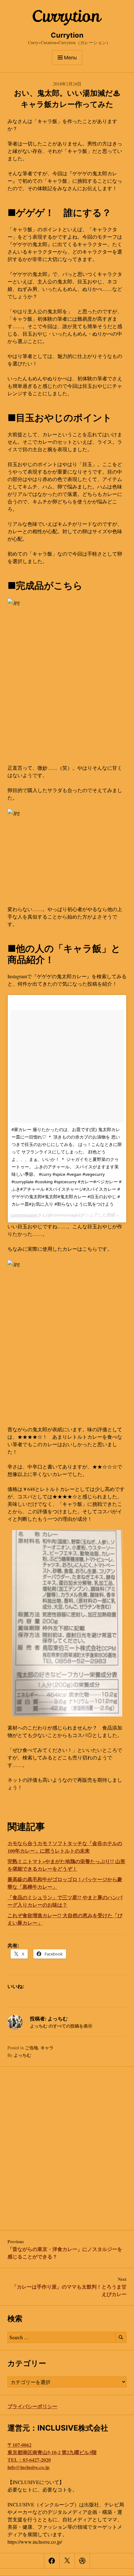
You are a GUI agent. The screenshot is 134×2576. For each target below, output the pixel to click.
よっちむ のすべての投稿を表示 (61, 2026)
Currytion (67, 35)
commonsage (24, 1215)
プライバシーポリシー (32, 2406)
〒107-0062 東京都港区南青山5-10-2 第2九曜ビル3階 (52, 2448)
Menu (70, 57)
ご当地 (31, 2048)
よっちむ (22, 2055)
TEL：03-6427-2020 (29, 2460)
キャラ (47, 2048)
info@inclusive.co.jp (29, 2467)
